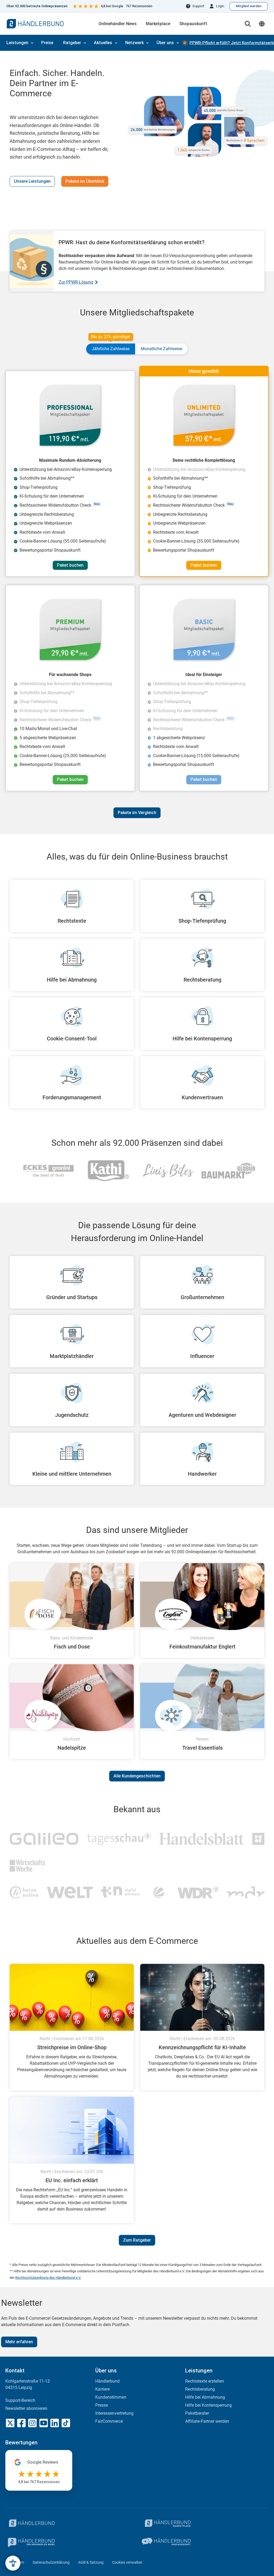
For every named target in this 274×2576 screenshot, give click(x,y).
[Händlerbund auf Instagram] (32, 2423)
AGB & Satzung (91, 2562)
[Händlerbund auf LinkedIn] (55, 2423)
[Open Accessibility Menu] (13, 2563)
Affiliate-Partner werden (207, 2421)
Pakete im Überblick (85, 181)
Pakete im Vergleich (137, 813)
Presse (102, 2405)
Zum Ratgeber (137, 2240)
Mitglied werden (249, 6)
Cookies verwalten (127, 2562)
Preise (47, 43)
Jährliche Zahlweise (111, 347)
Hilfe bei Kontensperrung (208, 2405)
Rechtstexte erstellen (205, 2381)
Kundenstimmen (111, 2397)
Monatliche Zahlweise (161, 349)
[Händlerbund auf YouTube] (44, 2423)
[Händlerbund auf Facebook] (21, 2423)
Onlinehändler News (118, 24)
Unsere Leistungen (32, 181)
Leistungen (17, 43)
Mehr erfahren (19, 2342)
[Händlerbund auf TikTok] (66, 2423)
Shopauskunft (193, 24)
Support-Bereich (20, 2400)
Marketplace (158, 24)
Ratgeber (72, 43)
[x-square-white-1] (10, 2423)
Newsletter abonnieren (26, 2408)
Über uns (165, 43)
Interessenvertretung (114, 2413)
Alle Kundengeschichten (137, 1776)
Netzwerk (134, 43)
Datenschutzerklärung (51, 2562)
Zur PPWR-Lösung (76, 282)
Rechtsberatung (200, 2389)
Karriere (102, 2389)
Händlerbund (107, 2381)
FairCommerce (109, 2421)
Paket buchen (70, 565)
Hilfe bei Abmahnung (205, 2397)
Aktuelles (103, 43)
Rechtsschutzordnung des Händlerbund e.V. (48, 2278)
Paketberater (197, 2413)
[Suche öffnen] (248, 24)
